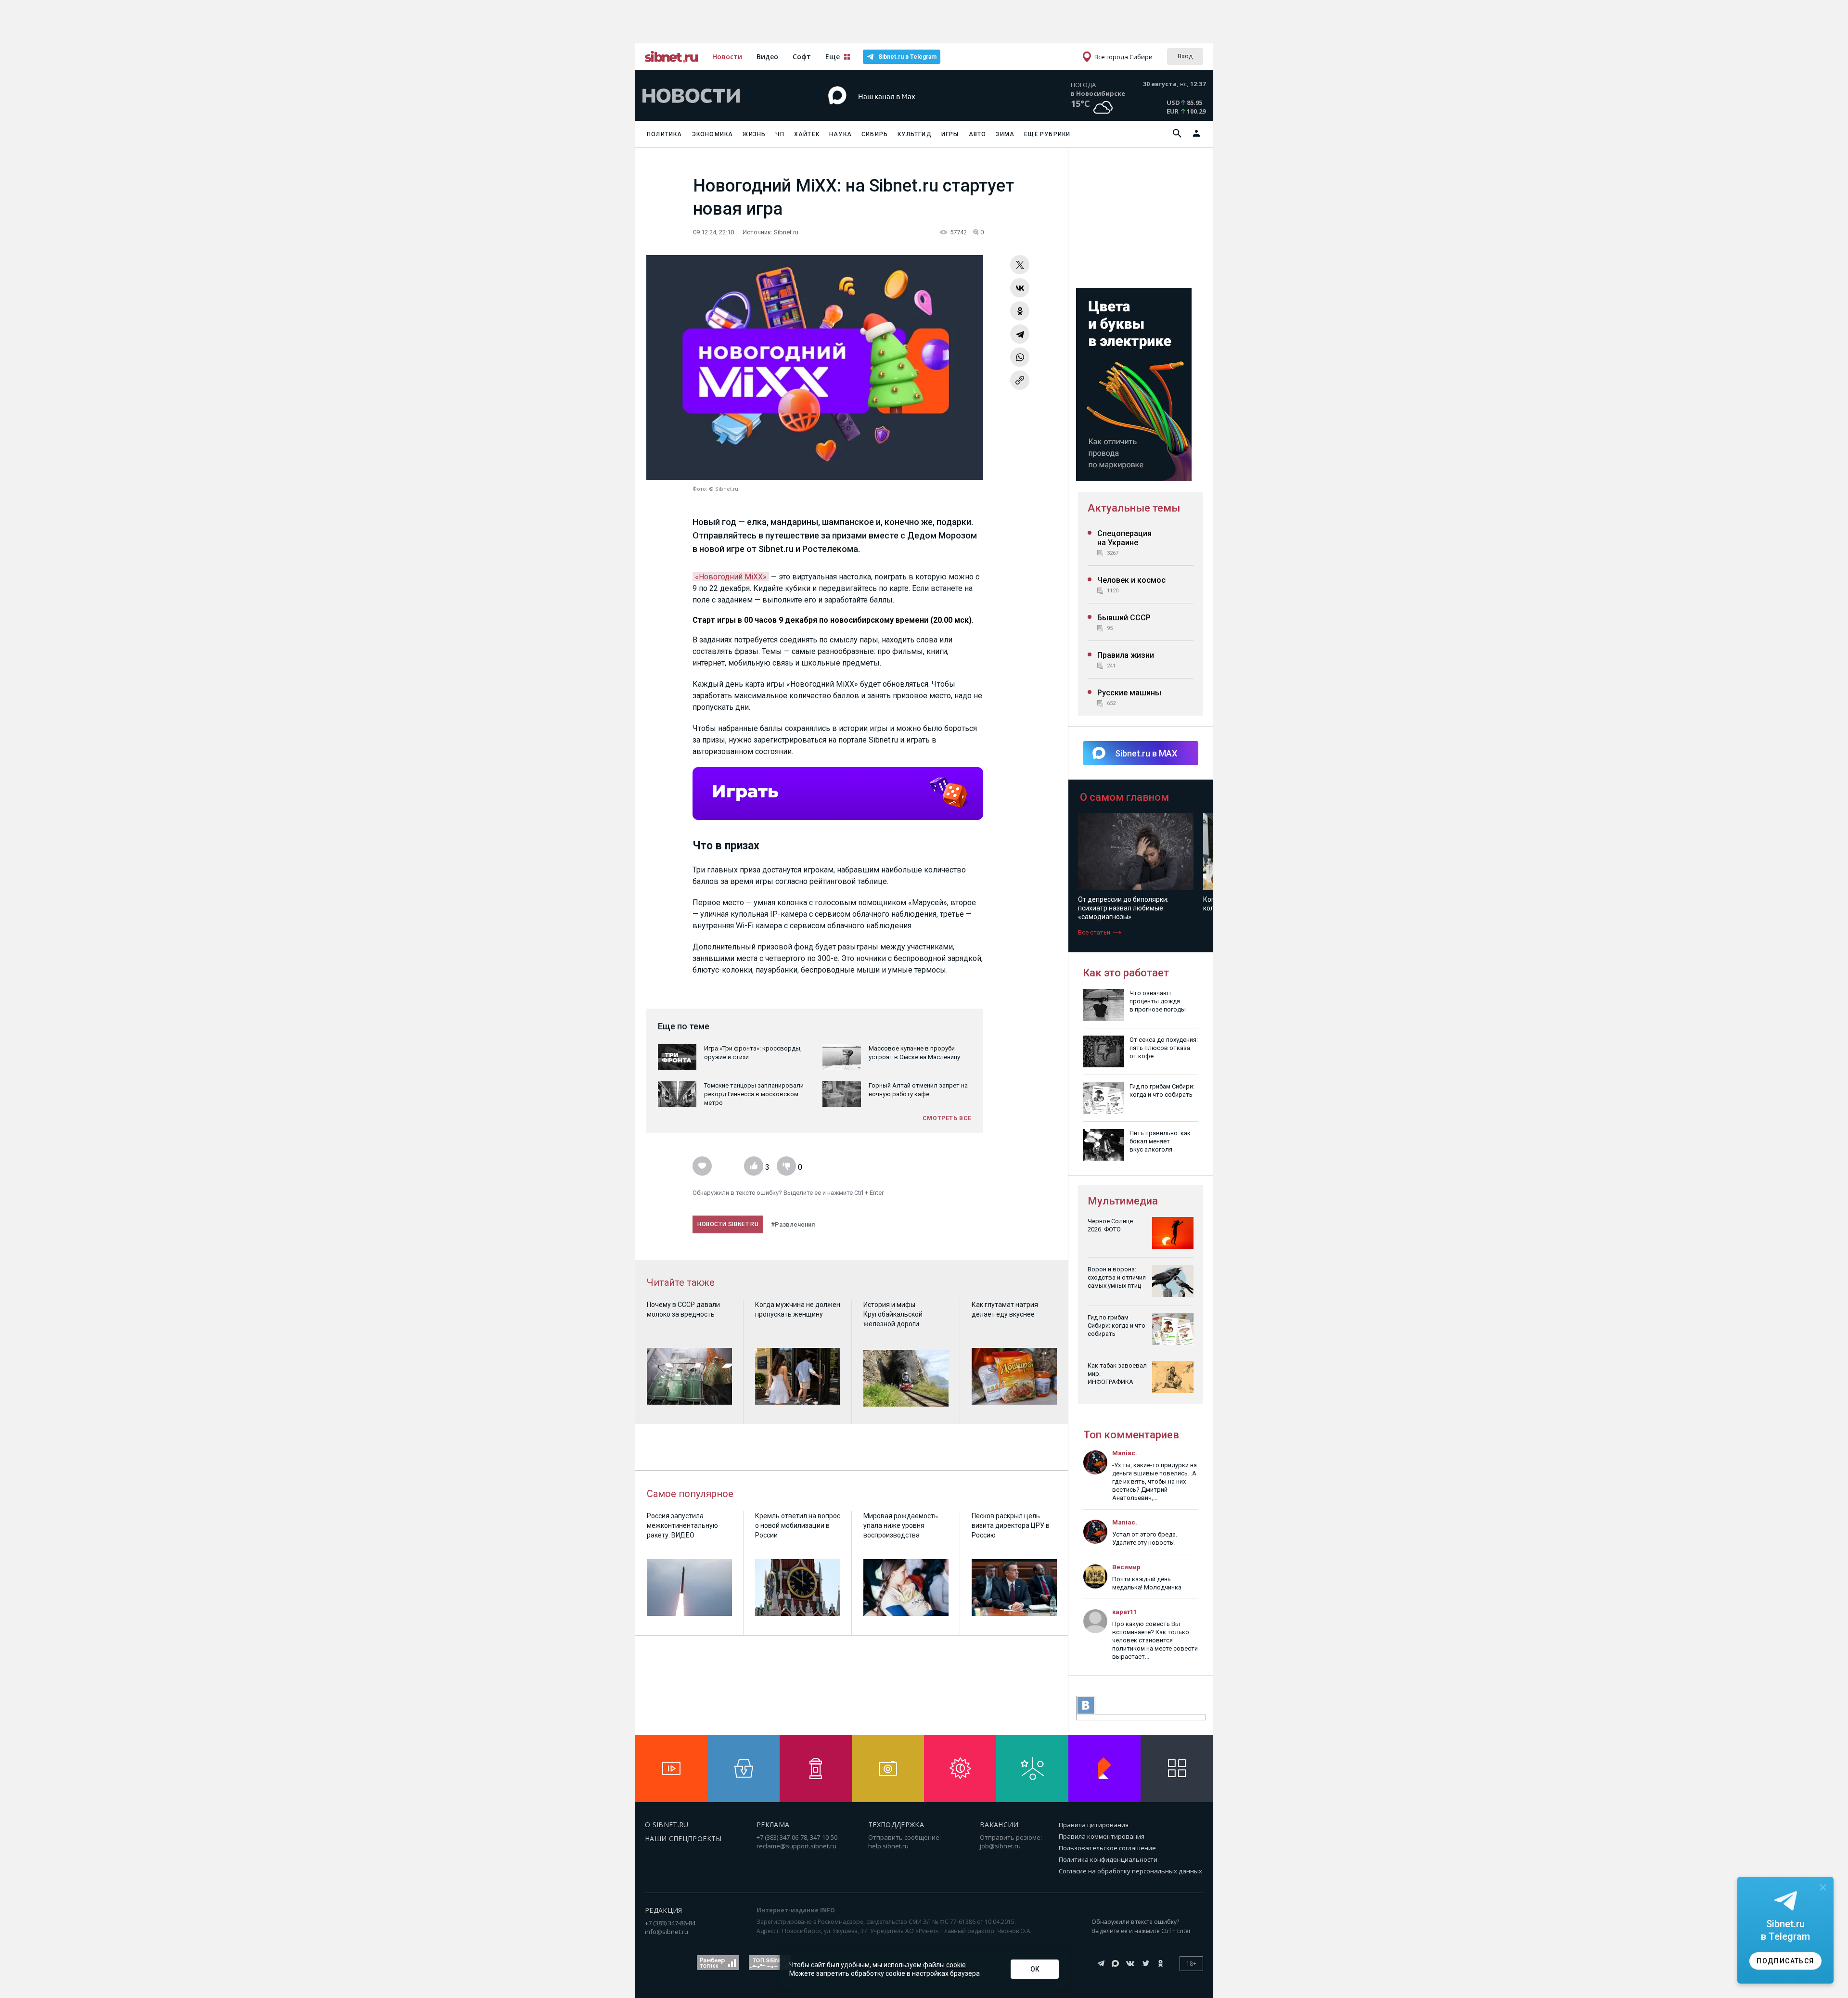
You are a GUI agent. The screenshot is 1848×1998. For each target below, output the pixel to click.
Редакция (664, 1910)
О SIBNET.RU (667, 1825)
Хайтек (807, 134)
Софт (802, 57)
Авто (978, 134)
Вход (1185, 56)
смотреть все (947, 1118)
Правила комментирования (1102, 1836)
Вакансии (999, 1825)
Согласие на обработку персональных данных (1130, 1871)
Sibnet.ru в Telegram (907, 57)
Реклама (773, 1825)
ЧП (780, 134)
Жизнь (754, 134)
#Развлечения (793, 1224)
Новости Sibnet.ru (728, 1224)
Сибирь (875, 134)
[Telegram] (1020, 334)
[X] (1020, 265)
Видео (767, 57)
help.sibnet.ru (888, 1846)
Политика (665, 134)
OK (1035, 1969)
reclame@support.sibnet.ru (796, 1846)
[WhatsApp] (1020, 357)
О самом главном (1124, 797)
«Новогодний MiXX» (731, 577)
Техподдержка (896, 1825)
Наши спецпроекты (683, 1838)
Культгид (915, 134)
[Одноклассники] (1020, 311)
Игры (950, 134)
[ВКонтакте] (1020, 288)
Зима (1005, 134)
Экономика (713, 134)
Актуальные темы (1134, 508)
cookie (956, 1965)
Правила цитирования (1094, 1825)
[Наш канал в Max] (907, 110)
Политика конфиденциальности (1108, 1859)
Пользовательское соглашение (1107, 1848)
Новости (727, 57)
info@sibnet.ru (667, 1932)
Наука (841, 134)
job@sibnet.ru (1000, 1846)
